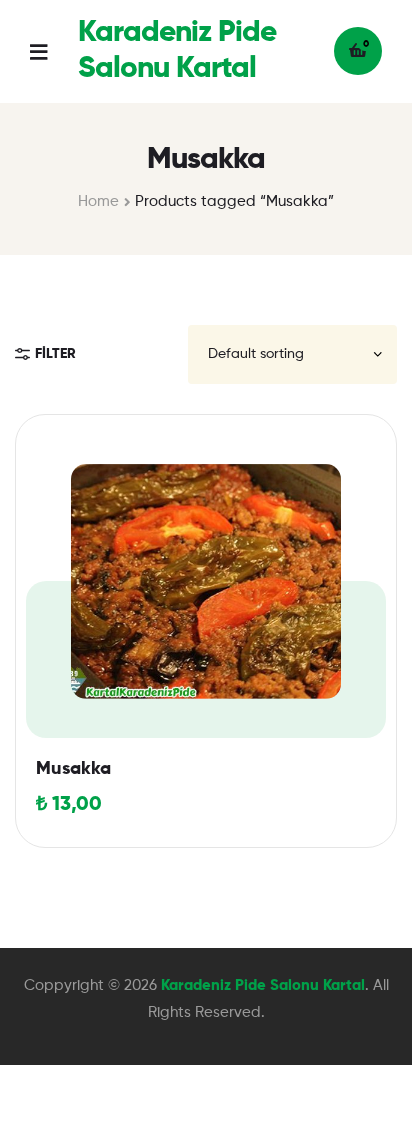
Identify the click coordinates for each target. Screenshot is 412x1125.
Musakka (73, 769)
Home (98, 201)
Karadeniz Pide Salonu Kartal (263, 985)
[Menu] (54, 51)
